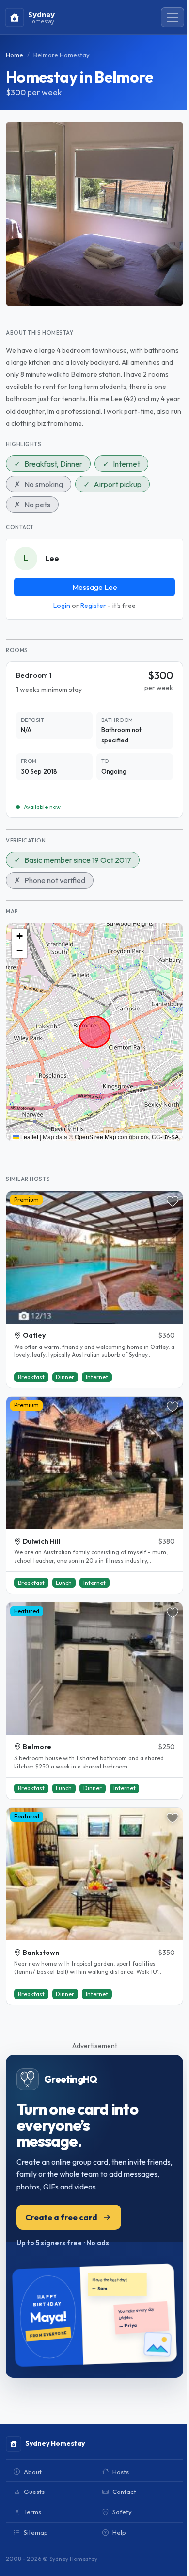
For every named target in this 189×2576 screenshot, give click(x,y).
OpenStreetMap (95, 1136)
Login (62, 606)
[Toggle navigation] (173, 17)
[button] (19, 936)
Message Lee (95, 587)
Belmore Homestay (62, 55)
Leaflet (29, 1136)
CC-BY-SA (165, 1136)
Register (93, 606)
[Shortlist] (173, 1201)
